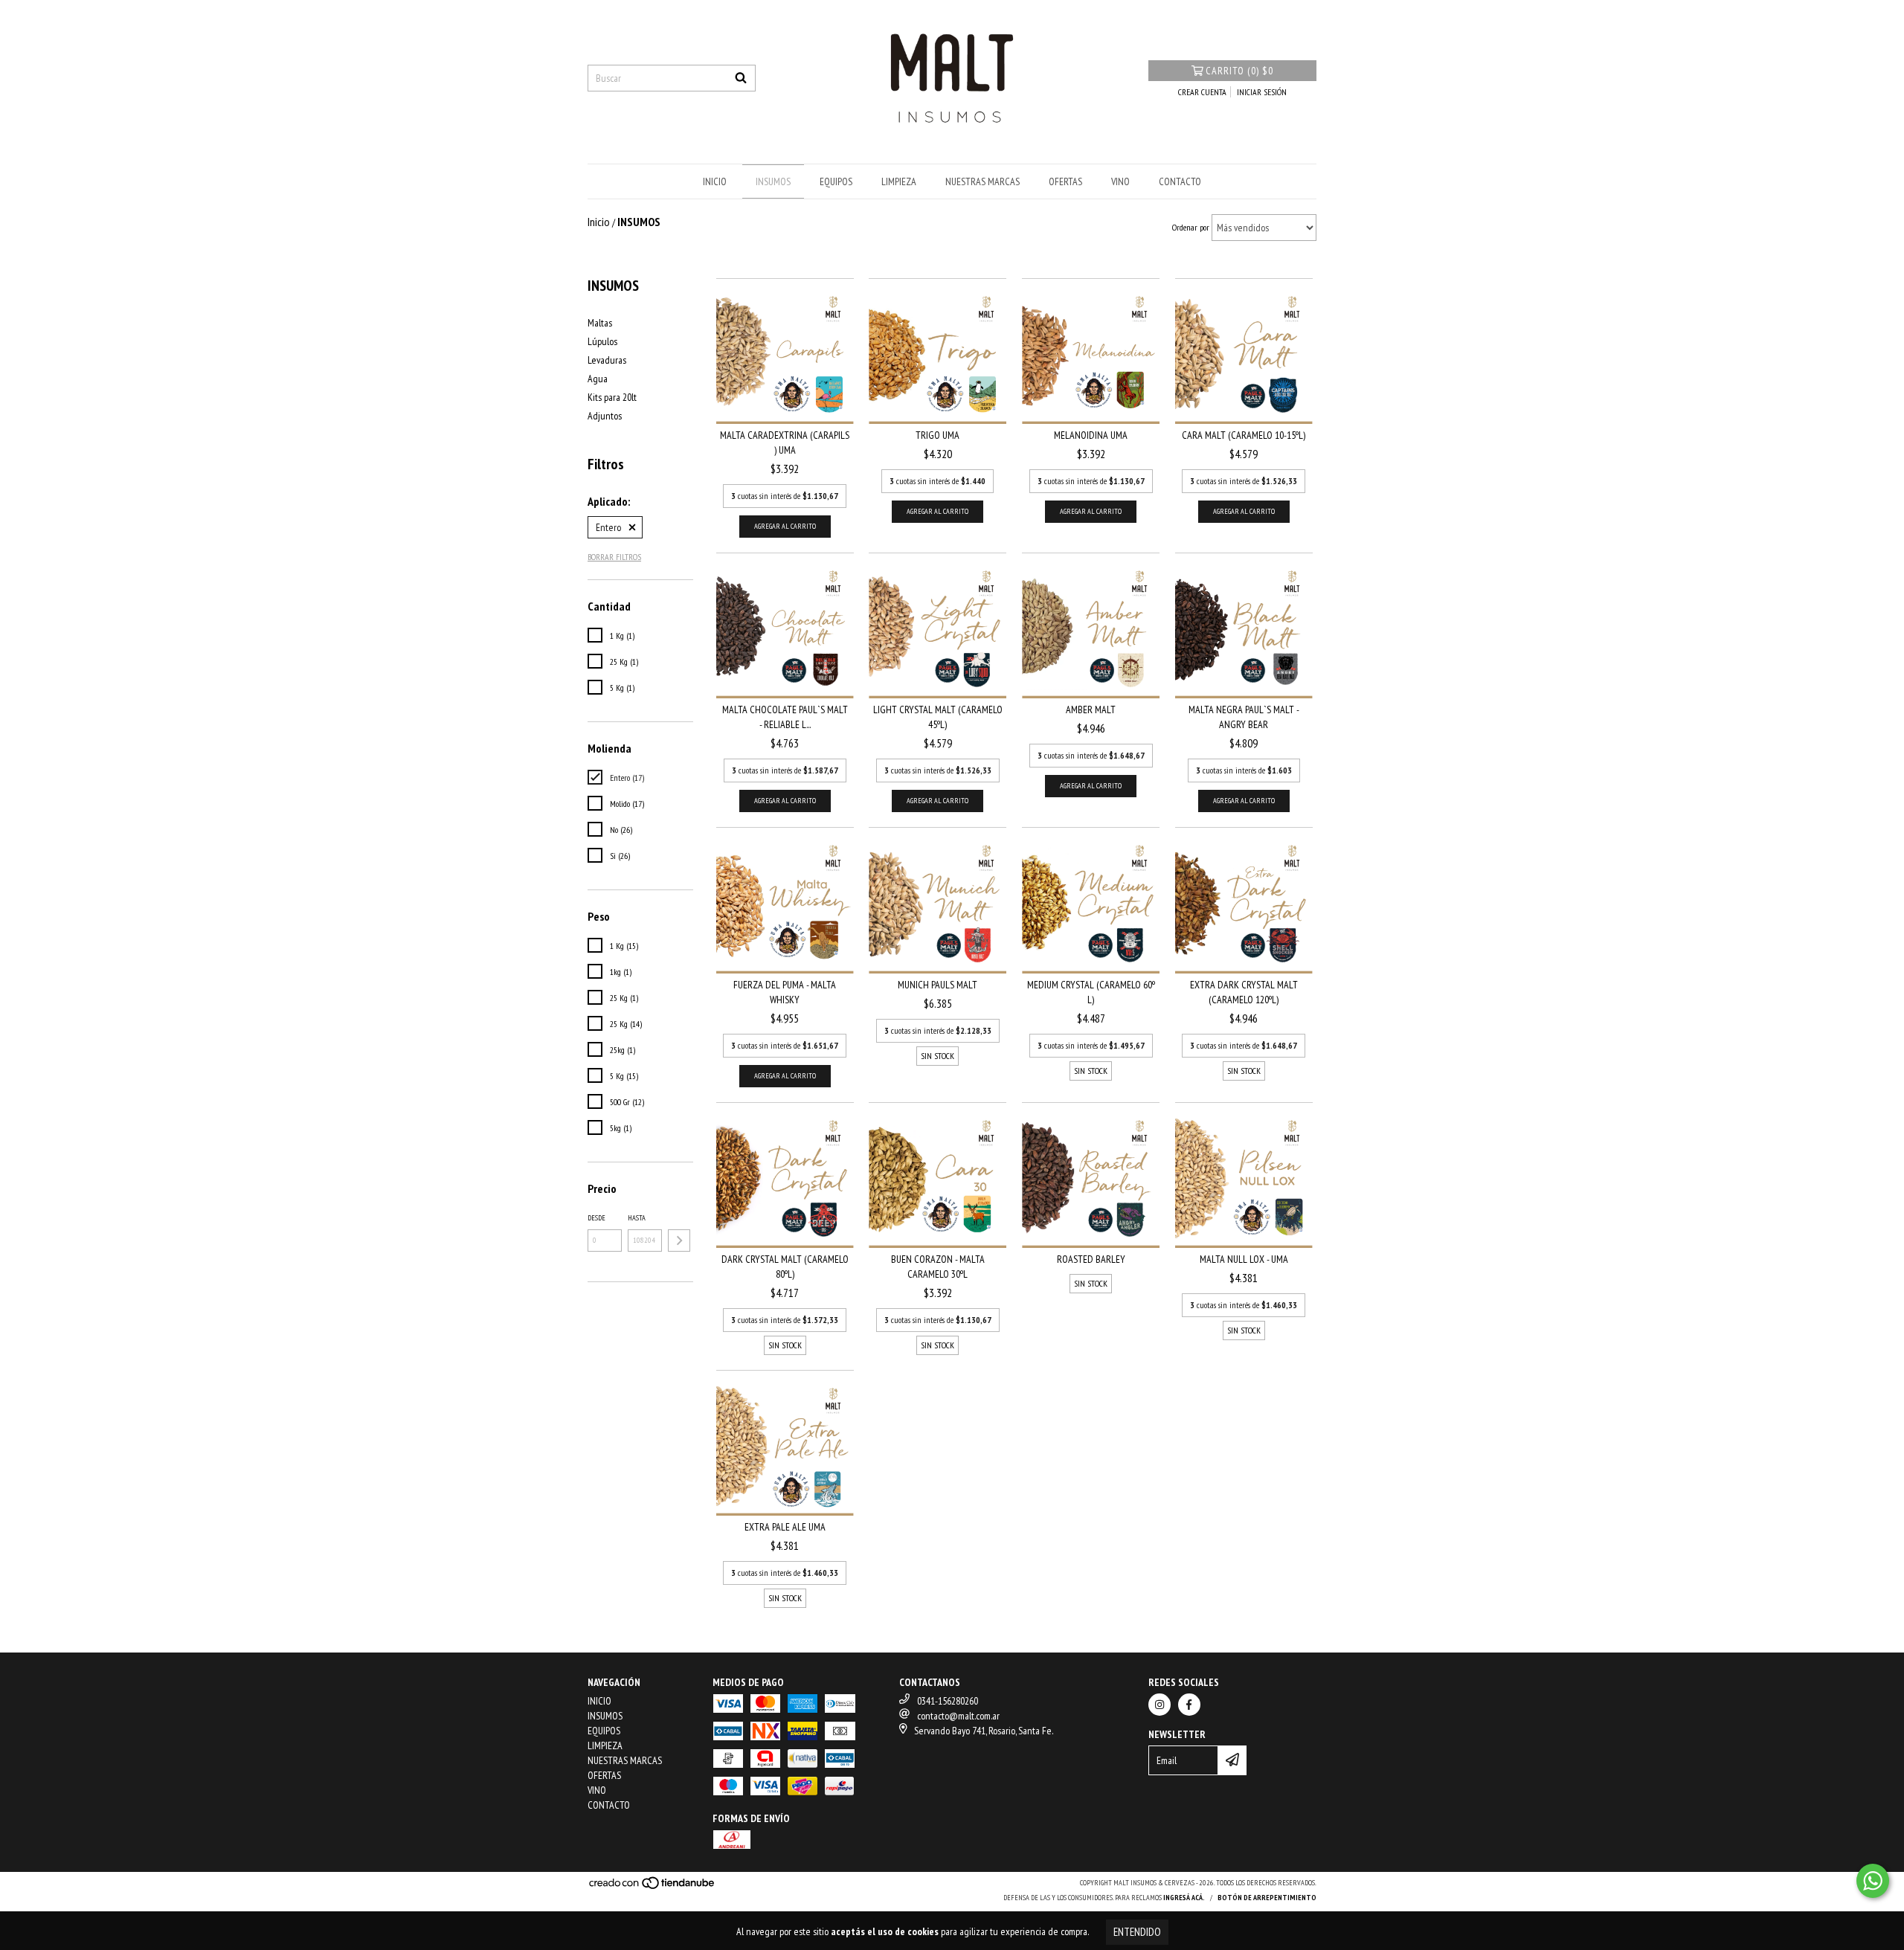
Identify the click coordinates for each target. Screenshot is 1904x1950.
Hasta (637, 1218)
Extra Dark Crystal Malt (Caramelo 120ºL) (1244, 992)
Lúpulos (602, 341)
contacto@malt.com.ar (958, 1716)
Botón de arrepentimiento (1267, 1898)
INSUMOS (773, 181)
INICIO (715, 181)
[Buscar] (741, 78)
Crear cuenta (1202, 92)
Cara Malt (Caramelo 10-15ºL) (1244, 435)
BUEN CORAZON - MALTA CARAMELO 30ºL (938, 1267)
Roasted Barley (1091, 1259)
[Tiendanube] (653, 1887)
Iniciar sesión (1262, 92)
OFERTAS (1065, 181)
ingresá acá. (1184, 1898)
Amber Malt (1091, 709)
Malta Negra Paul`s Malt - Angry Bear (1244, 717)
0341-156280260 (948, 1701)
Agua (598, 379)
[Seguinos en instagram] (1160, 1705)
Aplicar (679, 1241)
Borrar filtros (614, 557)
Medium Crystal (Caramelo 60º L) (1091, 992)
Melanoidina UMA (1091, 435)
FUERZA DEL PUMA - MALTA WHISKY (785, 992)
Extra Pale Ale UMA (785, 1527)
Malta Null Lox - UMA (1244, 1259)
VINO (1120, 181)
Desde (596, 1218)
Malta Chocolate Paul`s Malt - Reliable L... (785, 717)
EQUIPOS (836, 181)
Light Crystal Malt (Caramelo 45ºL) (938, 717)
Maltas (600, 323)
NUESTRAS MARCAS (982, 181)
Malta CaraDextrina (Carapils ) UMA (785, 443)
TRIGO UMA (937, 435)
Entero (608, 527)
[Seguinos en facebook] (1189, 1705)
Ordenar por (1191, 227)
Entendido (1137, 1932)
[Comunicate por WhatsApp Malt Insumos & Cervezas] (1873, 1881)
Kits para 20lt (612, 397)
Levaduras (607, 360)
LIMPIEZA (899, 181)
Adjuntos (605, 416)
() (1239, 71)
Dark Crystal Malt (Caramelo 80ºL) (785, 1267)
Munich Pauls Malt (937, 985)
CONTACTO (1180, 181)
